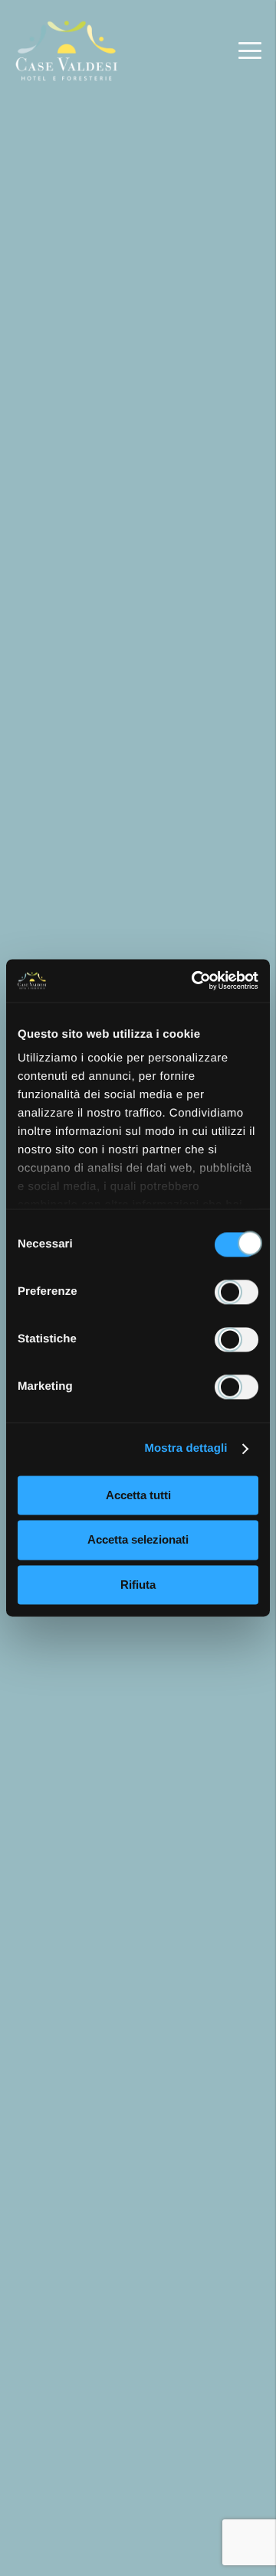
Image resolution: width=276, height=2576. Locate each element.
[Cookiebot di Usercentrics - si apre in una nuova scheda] (195, 980)
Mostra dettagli (186, 1448)
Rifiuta (138, 1585)
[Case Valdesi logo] (67, 51)
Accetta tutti (138, 1495)
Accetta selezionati (138, 1540)
